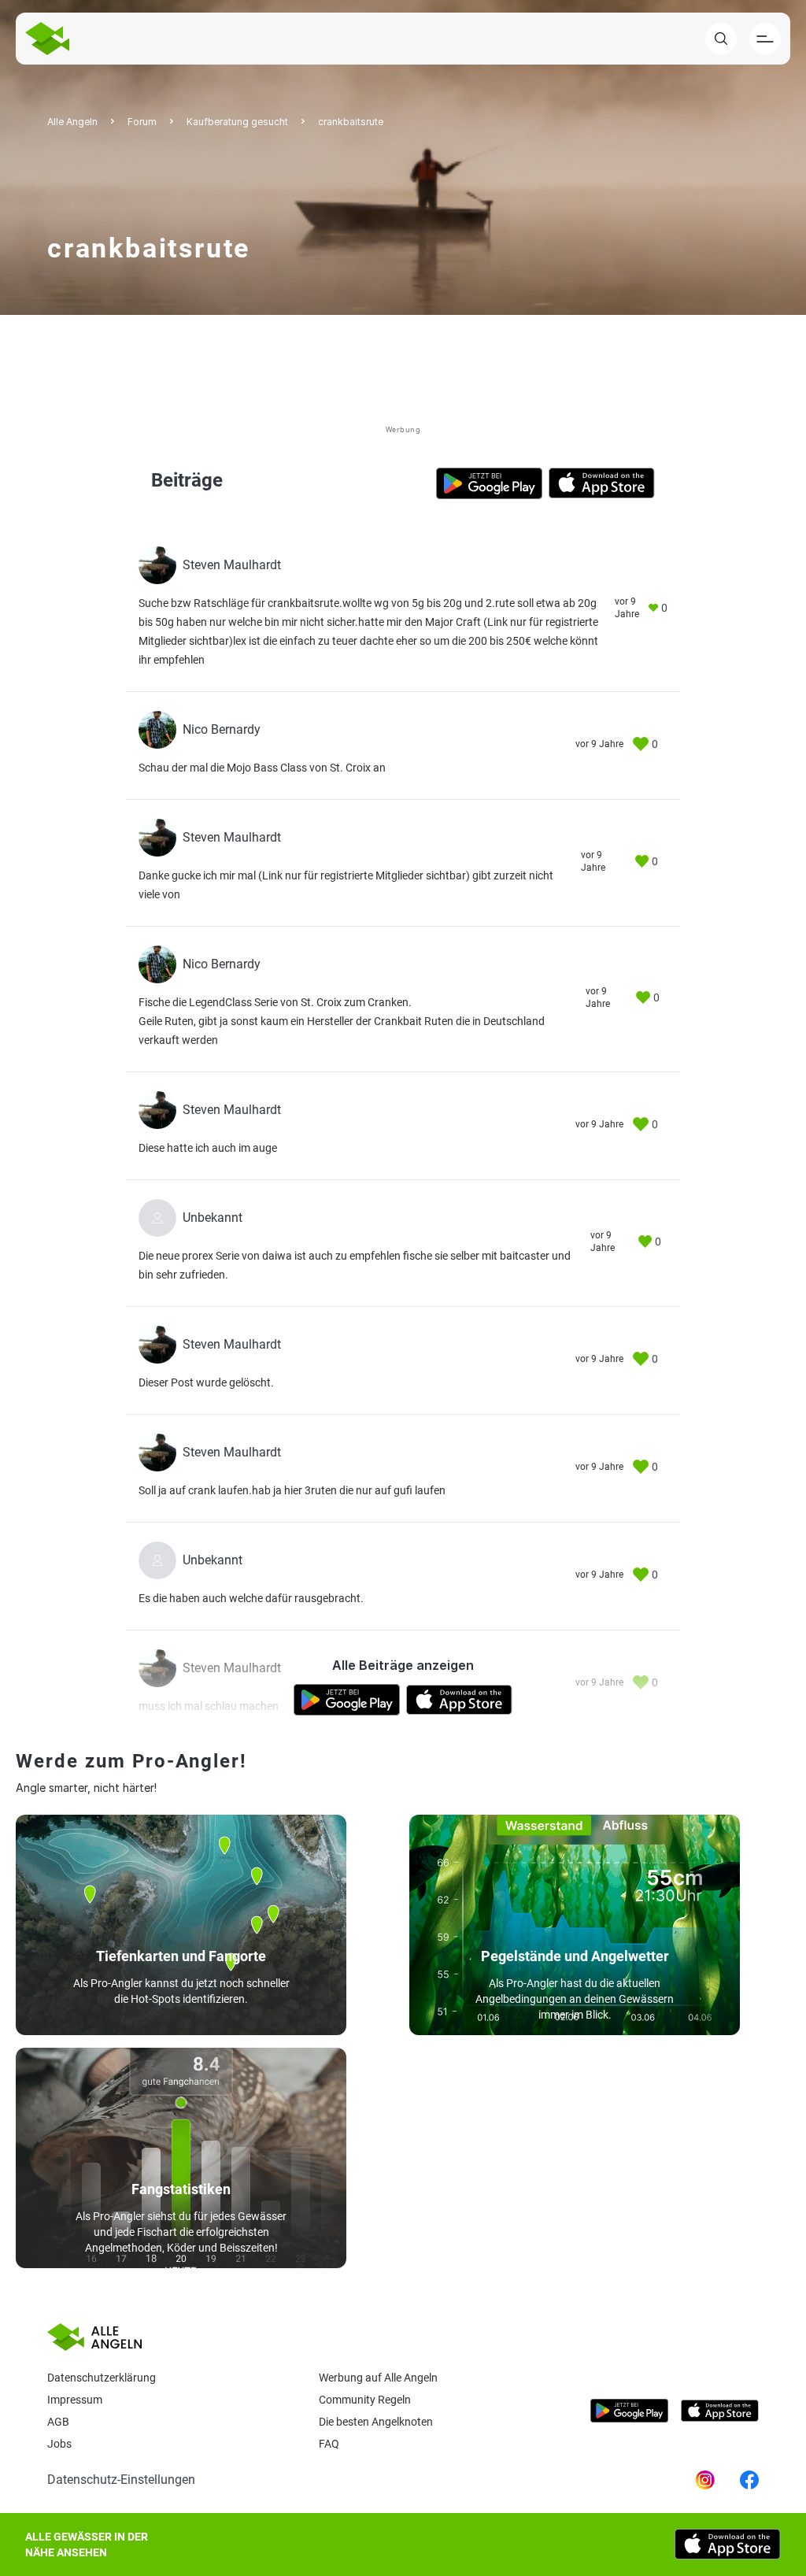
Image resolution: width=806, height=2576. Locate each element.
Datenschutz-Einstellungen (121, 2480)
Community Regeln (365, 2400)
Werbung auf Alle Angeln (378, 2378)
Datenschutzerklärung (102, 2378)
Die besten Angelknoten (376, 2422)
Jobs (59, 2444)
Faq (329, 2444)
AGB (58, 2422)
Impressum (75, 2400)
